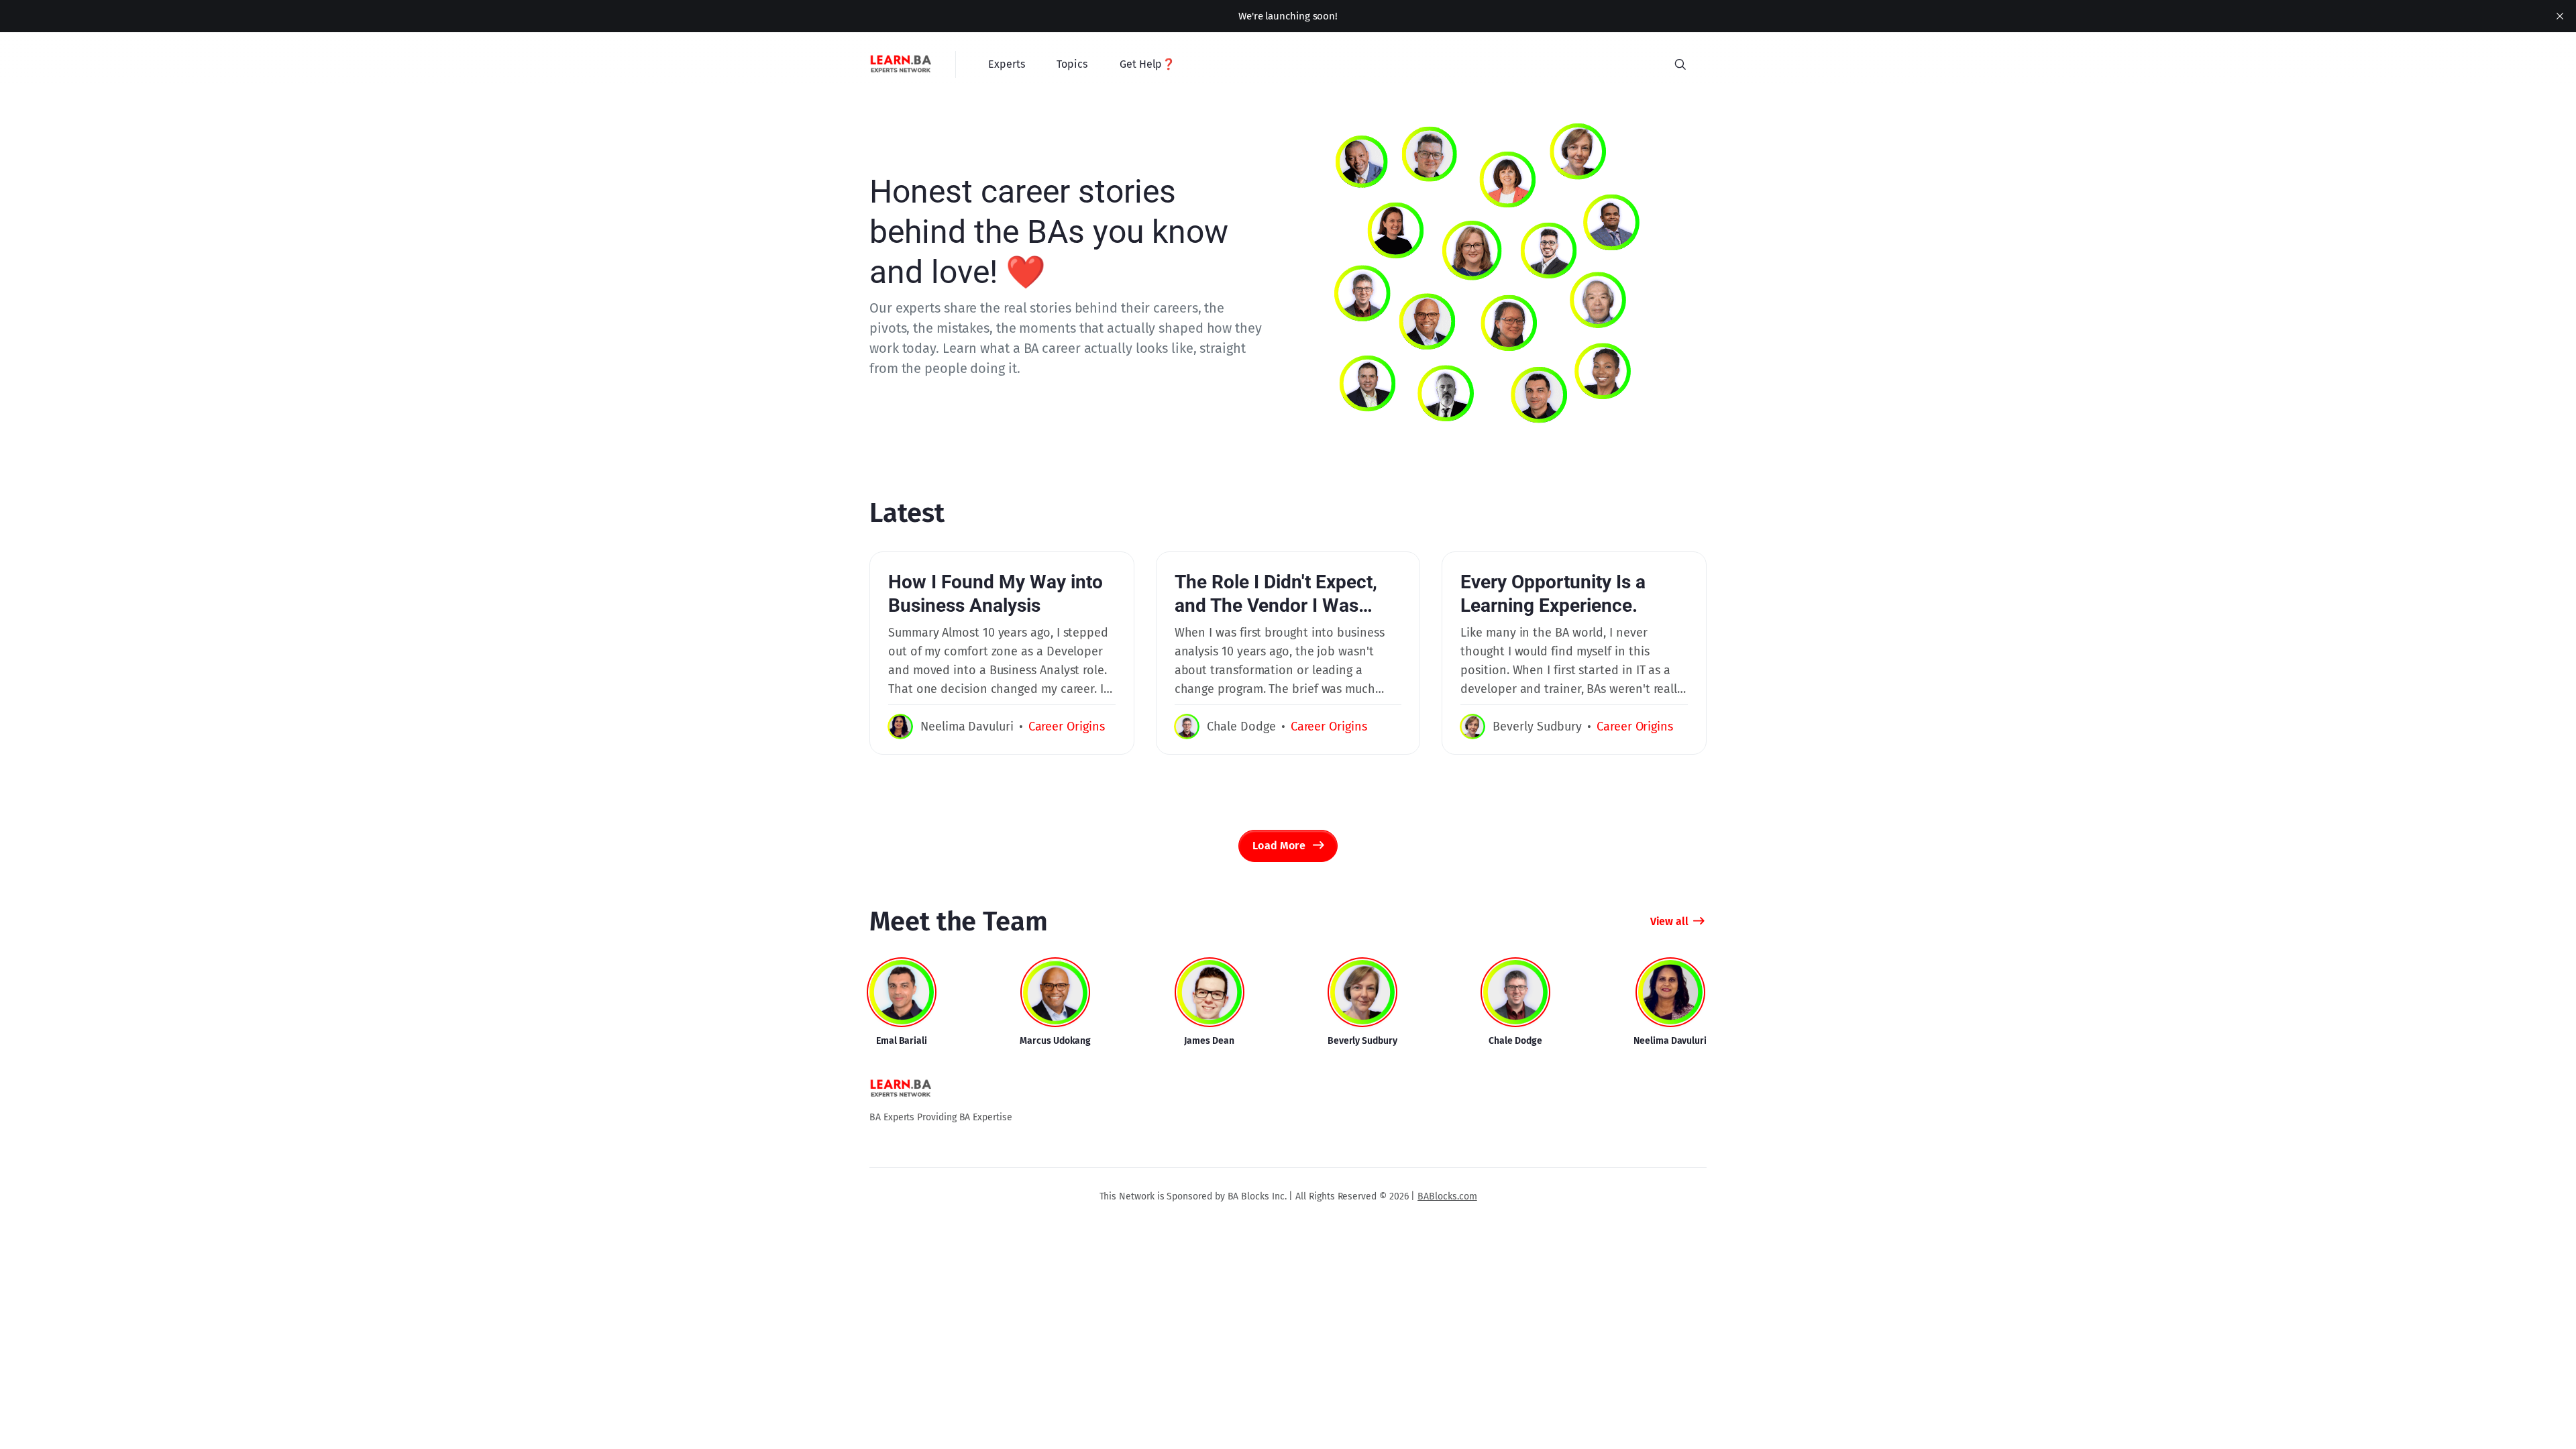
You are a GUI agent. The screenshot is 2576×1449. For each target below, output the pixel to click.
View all (1669, 921)
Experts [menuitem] (1006, 64)
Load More (1279, 846)
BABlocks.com (1447, 1196)
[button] (1680, 64)
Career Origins (1067, 727)
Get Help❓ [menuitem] (1147, 64)
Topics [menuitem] (1072, 64)
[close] (2560, 16)
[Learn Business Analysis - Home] (902, 64)
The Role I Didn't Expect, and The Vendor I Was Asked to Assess (1276, 605)
